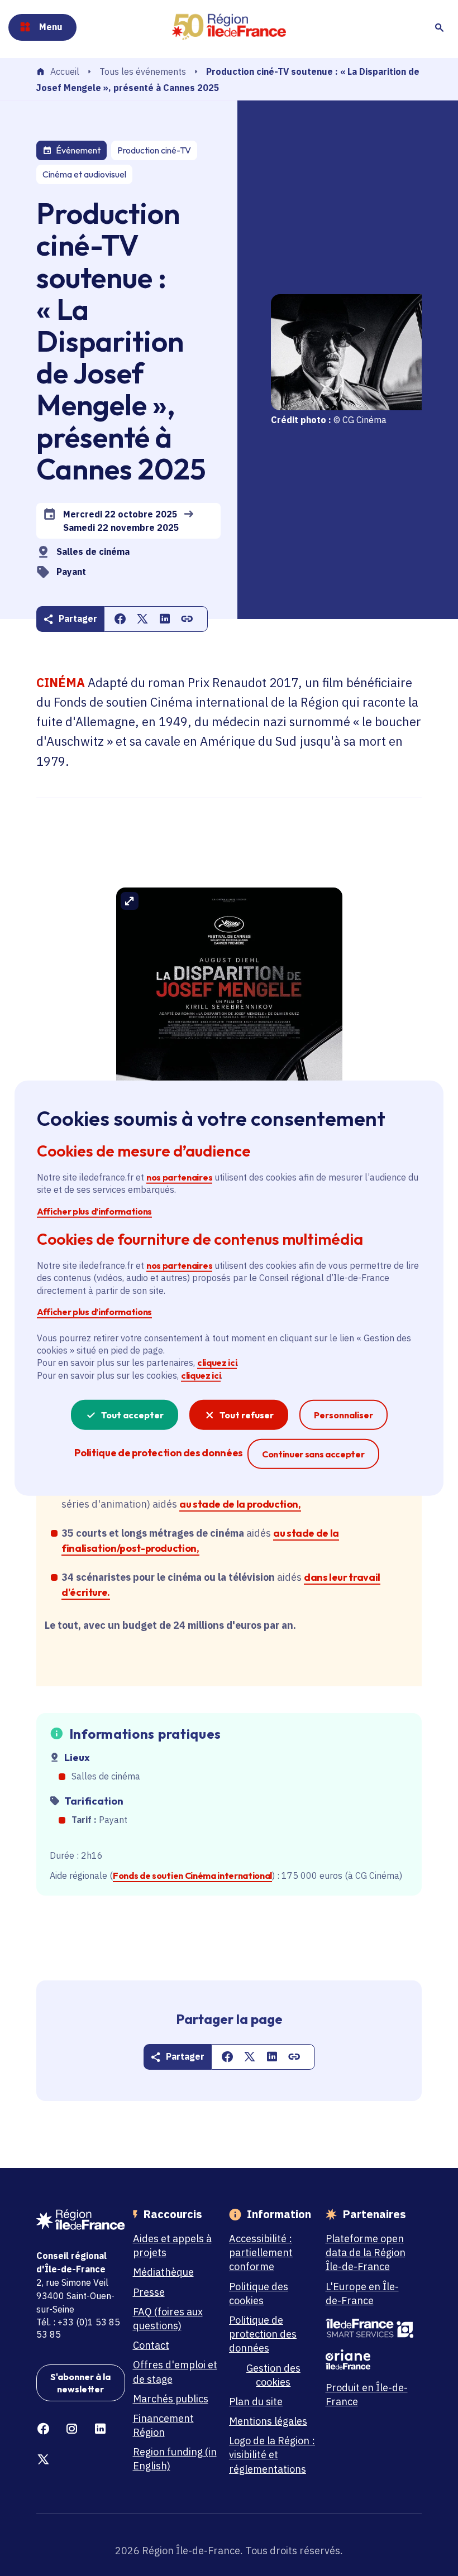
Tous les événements (143, 71)
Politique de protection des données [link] (158, 1453)
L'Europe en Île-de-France (362, 2294)
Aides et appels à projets (172, 2246)
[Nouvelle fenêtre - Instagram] (72, 2429)
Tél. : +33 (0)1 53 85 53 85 (78, 2328)
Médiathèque (163, 2272)
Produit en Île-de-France (367, 2395)
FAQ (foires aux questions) (168, 2319)
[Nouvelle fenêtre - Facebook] (43, 2429)
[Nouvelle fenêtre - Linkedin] (100, 2429)
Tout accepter (132, 1415)
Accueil (65, 72)
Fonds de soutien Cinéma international (192, 1875)
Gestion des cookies (273, 2375)
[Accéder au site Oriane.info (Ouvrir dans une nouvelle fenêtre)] (370, 2359)
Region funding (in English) (175, 2459)
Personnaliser (344, 1415)
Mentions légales (268, 2421)
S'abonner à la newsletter (80, 2383)
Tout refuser (247, 1415)
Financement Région (163, 2425)
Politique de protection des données (263, 2334)
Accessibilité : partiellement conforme (261, 2253)
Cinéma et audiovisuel (84, 174)
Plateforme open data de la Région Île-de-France (366, 2253)
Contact (151, 2345)
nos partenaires (179, 1177)
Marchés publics (171, 2399)
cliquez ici (217, 1363)
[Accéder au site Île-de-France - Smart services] (370, 2328)
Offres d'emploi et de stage (175, 2372)
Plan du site (256, 2402)
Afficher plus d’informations (94, 1211)
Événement (78, 150)
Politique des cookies (259, 2294)
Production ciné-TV (154, 150)
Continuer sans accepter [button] (313, 1454)
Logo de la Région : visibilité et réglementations (272, 2455)
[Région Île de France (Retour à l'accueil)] (229, 27)
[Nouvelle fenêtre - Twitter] (43, 2460)
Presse (149, 2292)
